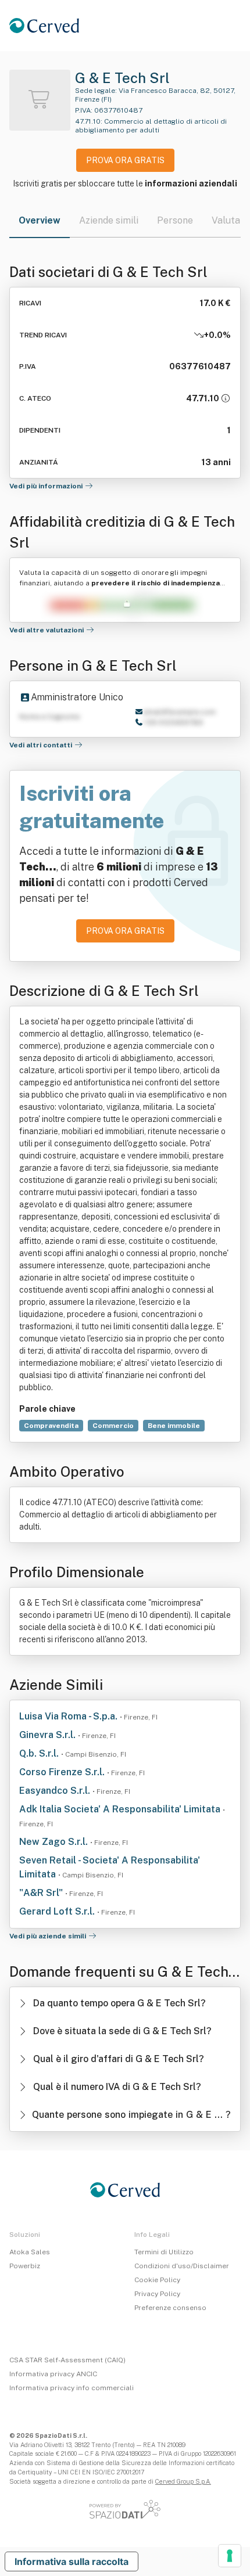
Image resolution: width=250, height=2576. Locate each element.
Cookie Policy (157, 2280)
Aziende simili (109, 220)
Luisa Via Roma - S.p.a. (69, 1716)
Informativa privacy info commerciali (72, 2388)
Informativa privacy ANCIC (53, 2374)
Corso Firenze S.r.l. (63, 1772)
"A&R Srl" (42, 1893)
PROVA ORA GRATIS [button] (125, 160)
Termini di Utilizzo (164, 2252)
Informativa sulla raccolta (72, 2561)
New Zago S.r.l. (55, 1842)
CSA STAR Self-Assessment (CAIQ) (67, 2360)
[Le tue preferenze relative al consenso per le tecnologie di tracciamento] (230, 2556)
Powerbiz (25, 2266)
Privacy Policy (157, 2294)
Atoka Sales (30, 2252)
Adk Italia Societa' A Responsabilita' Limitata (121, 1809)
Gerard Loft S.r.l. (58, 1911)
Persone (175, 220)
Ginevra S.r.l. (49, 1735)
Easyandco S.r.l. (56, 1791)
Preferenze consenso (170, 2308)
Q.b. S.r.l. (40, 1753)
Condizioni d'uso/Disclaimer (182, 2266)
